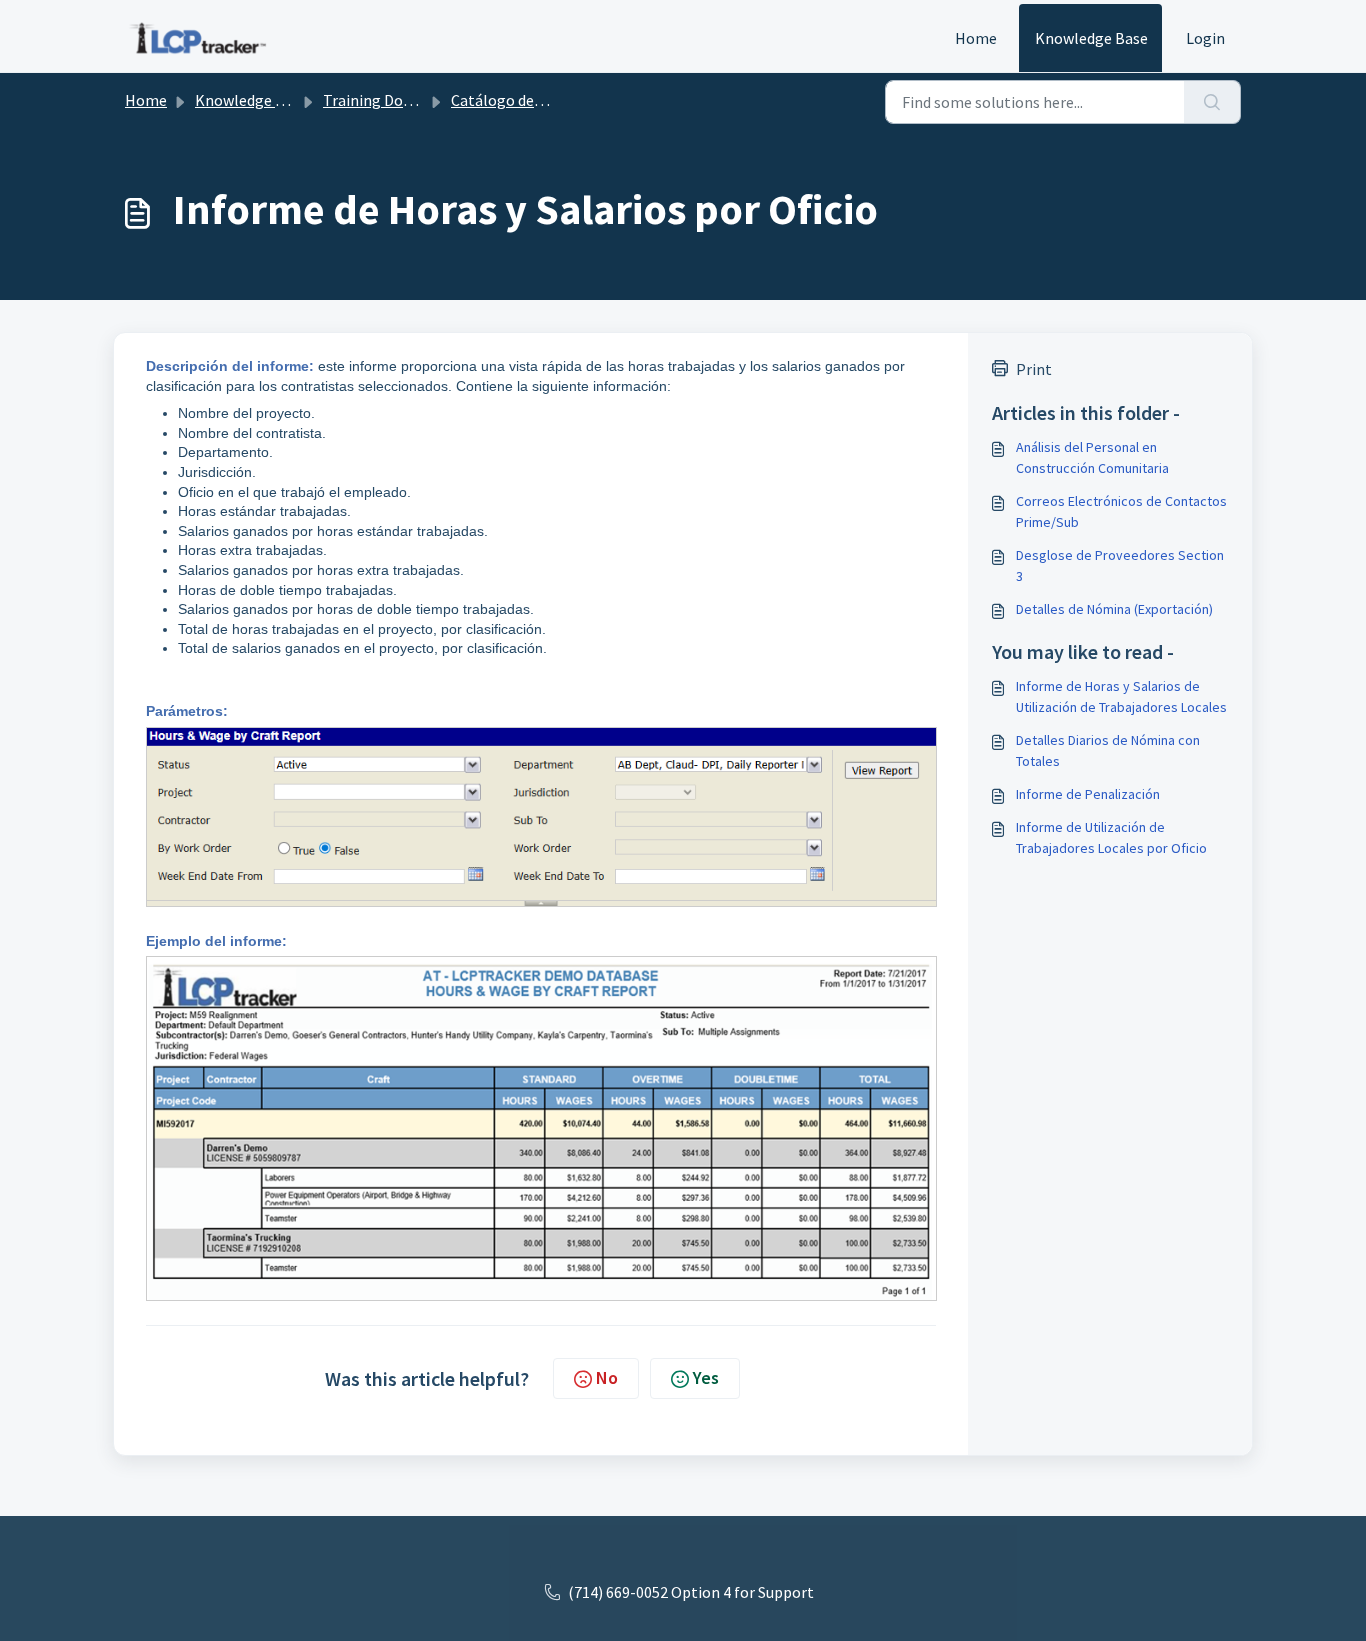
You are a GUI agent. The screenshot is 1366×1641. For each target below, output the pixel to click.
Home (976, 38)
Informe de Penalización (1088, 794)
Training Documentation (408, 100)
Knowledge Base (1091, 38)
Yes (706, 1377)
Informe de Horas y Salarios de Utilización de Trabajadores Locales (1121, 696)
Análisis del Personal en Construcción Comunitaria (1092, 457)
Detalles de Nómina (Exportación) (1114, 609)
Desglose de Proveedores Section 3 (1120, 565)
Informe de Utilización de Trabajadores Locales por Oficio (1111, 837)
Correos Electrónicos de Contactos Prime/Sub (1121, 511)
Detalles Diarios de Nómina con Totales (1108, 750)
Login (1205, 38)
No (607, 1377)
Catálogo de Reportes (526, 100)
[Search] (1212, 102)
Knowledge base (251, 100)
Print (1034, 369)
